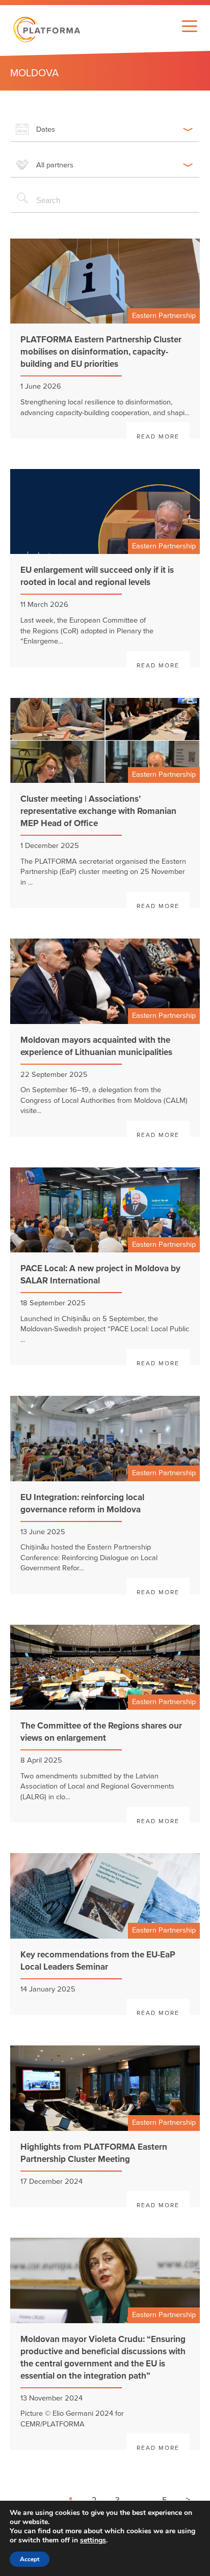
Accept (30, 2559)
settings (93, 2540)
